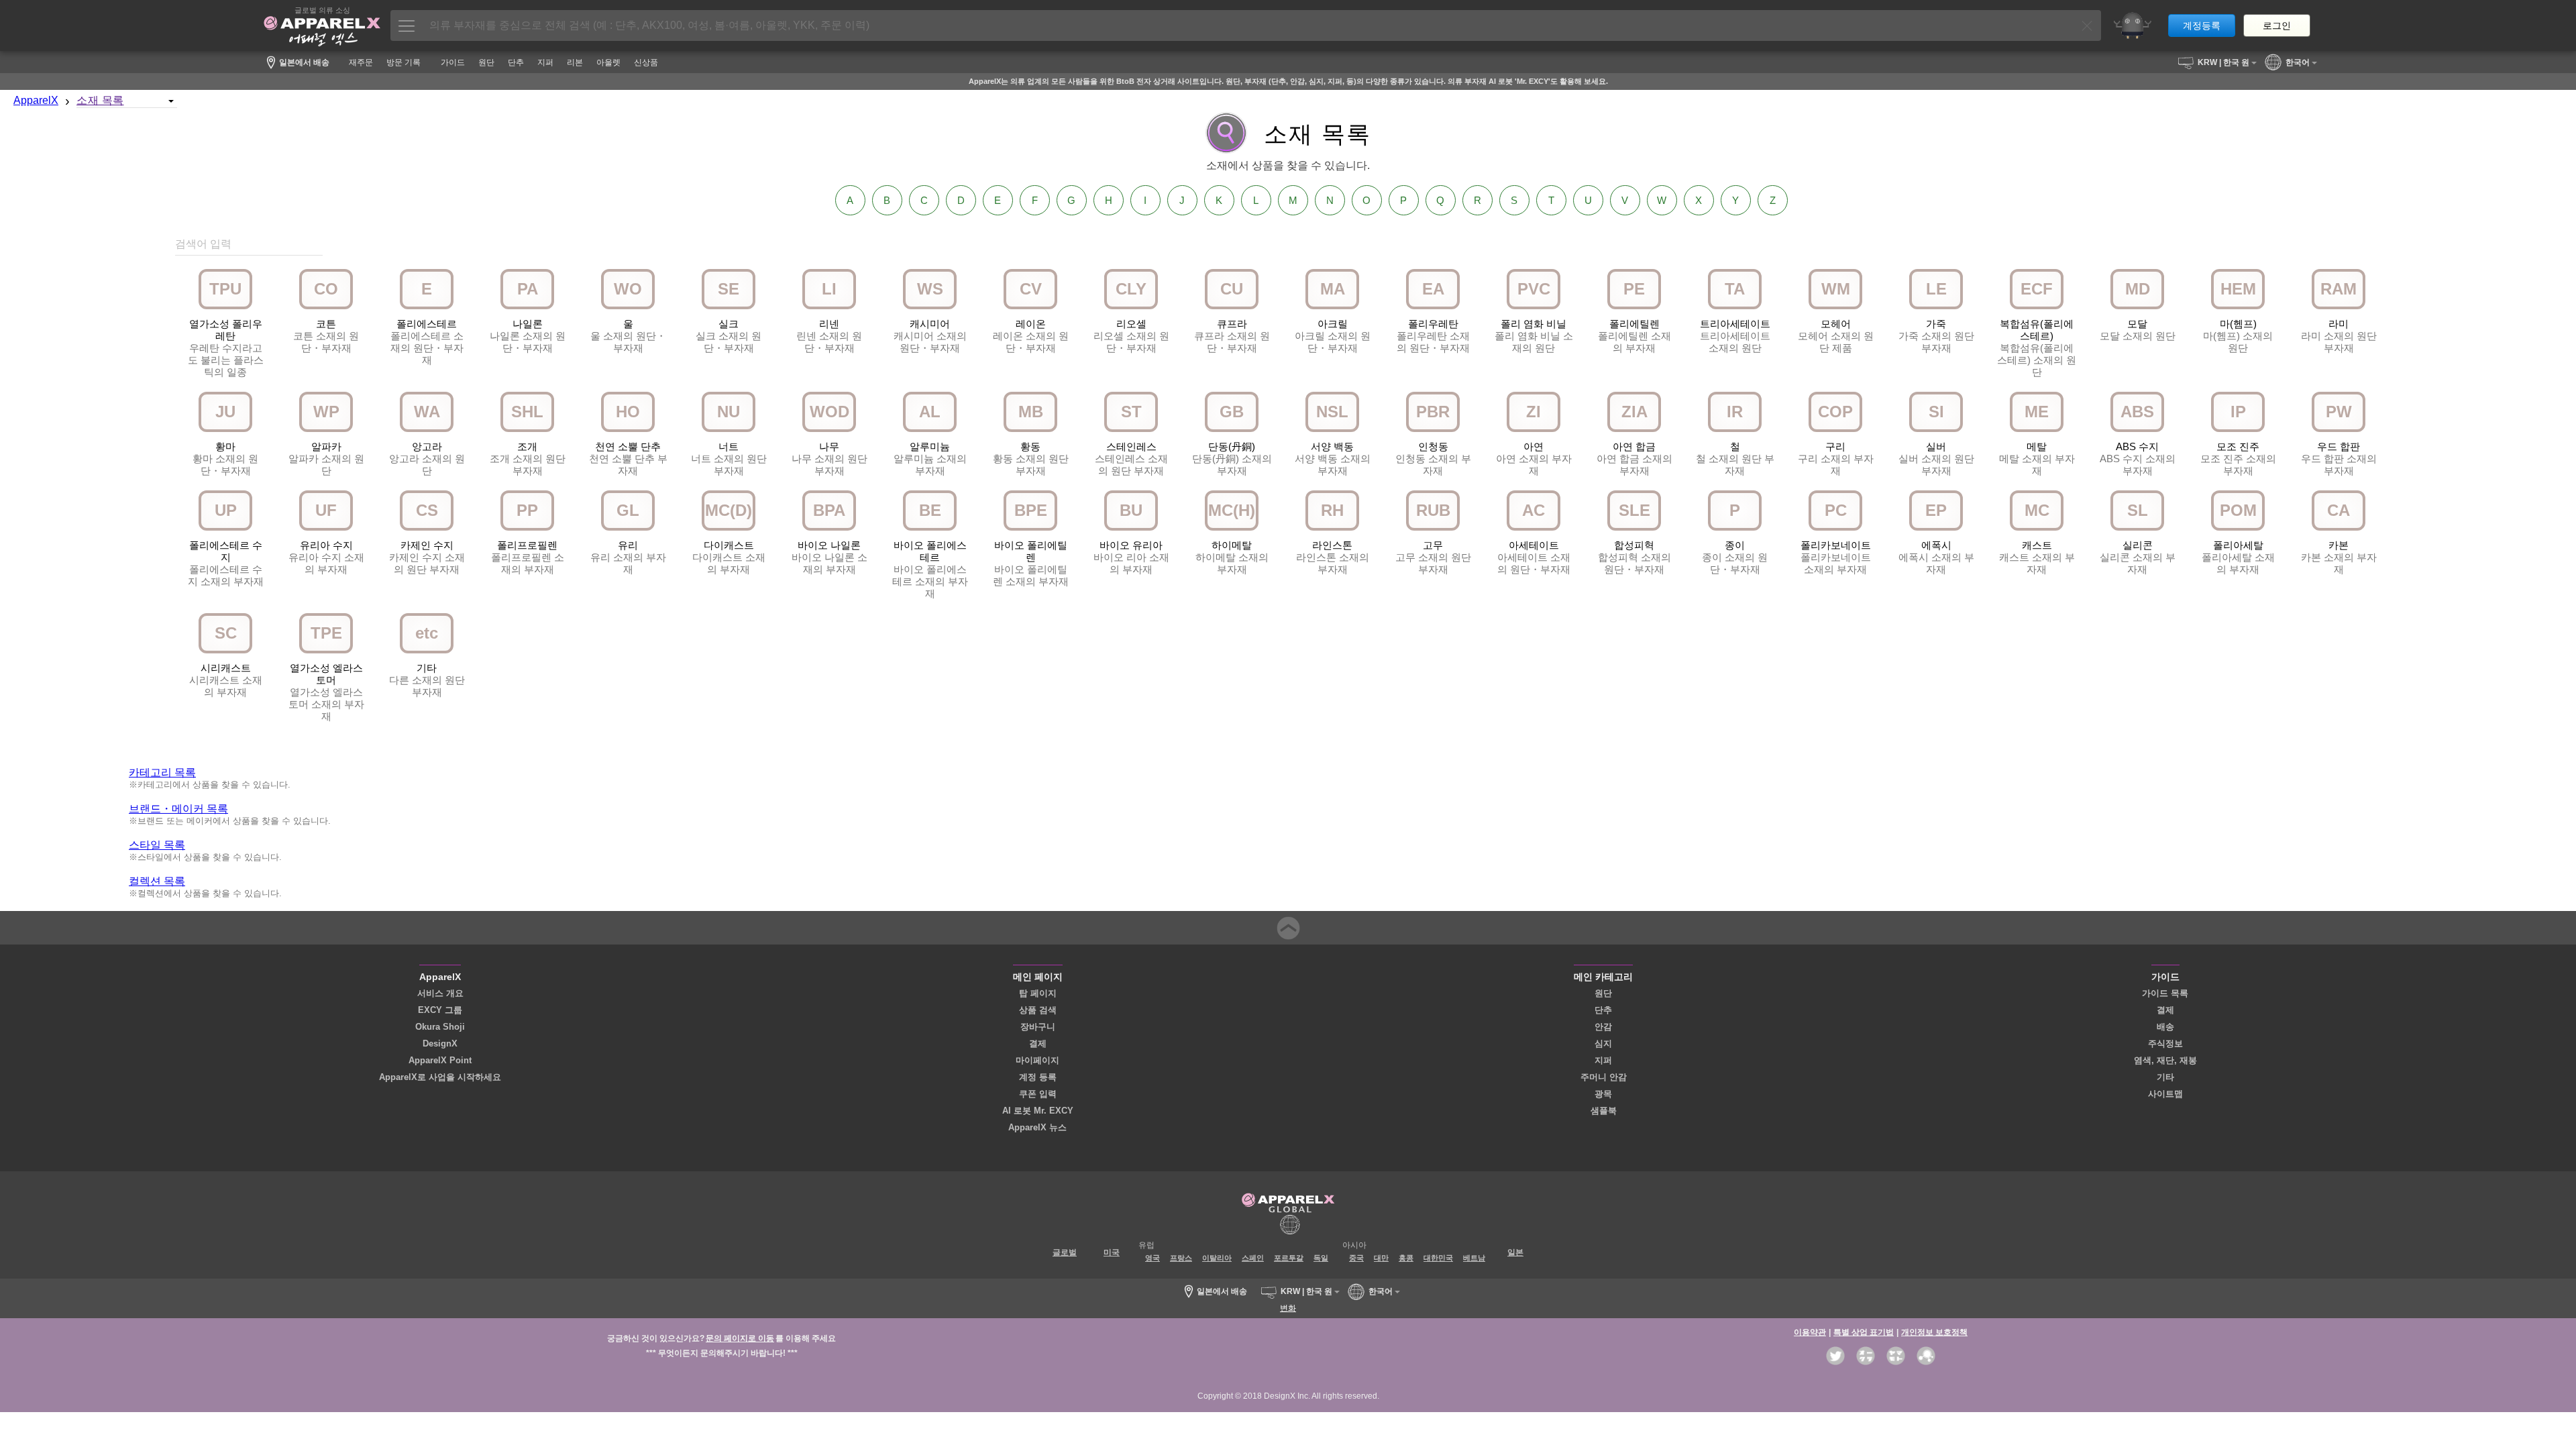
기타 (2165, 1077)
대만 (1381, 1258)
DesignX (440, 1043)
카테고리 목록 (162, 772)
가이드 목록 (2165, 993)
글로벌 (1065, 1252)
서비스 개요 (440, 993)
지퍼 (1603, 1060)
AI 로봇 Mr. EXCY (1038, 1111)
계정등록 (2202, 25)
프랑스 (1181, 1258)
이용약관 (1810, 1332)
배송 (2165, 1027)
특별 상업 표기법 (1864, 1332)
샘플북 (1604, 1111)
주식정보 (2165, 1043)
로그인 (2277, 25)
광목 (1603, 1094)
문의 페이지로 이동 (740, 1338)
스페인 (1253, 1258)
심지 (1603, 1043)
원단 (1603, 993)
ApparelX (36, 100)
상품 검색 (1038, 1010)
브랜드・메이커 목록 (178, 809)
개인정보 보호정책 (1934, 1332)
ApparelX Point (440, 1060)
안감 (1603, 1027)
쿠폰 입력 (1038, 1094)
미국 (1112, 1252)
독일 (1321, 1258)
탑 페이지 (1038, 993)
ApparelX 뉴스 (1037, 1127)
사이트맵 (2165, 1094)
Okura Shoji (440, 1027)
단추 (1603, 1010)
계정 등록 (1038, 1077)
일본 (1515, 1252)
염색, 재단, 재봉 (2165, 1060)
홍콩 (1406, 1258)
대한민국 (1438, 1258)
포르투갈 (1289, 1258)
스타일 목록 (157, 845)
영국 (1152, 1258)
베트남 (1474, 1258)
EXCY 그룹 (440, 1010)
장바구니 (1038, 1027)
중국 (1356, 1258)
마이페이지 (1037, 1060)
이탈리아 (1217, 1258)
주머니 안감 (1604, 1077)
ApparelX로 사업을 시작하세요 (440, 1077)
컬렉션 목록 (157, 881)
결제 (1038, 1043)
